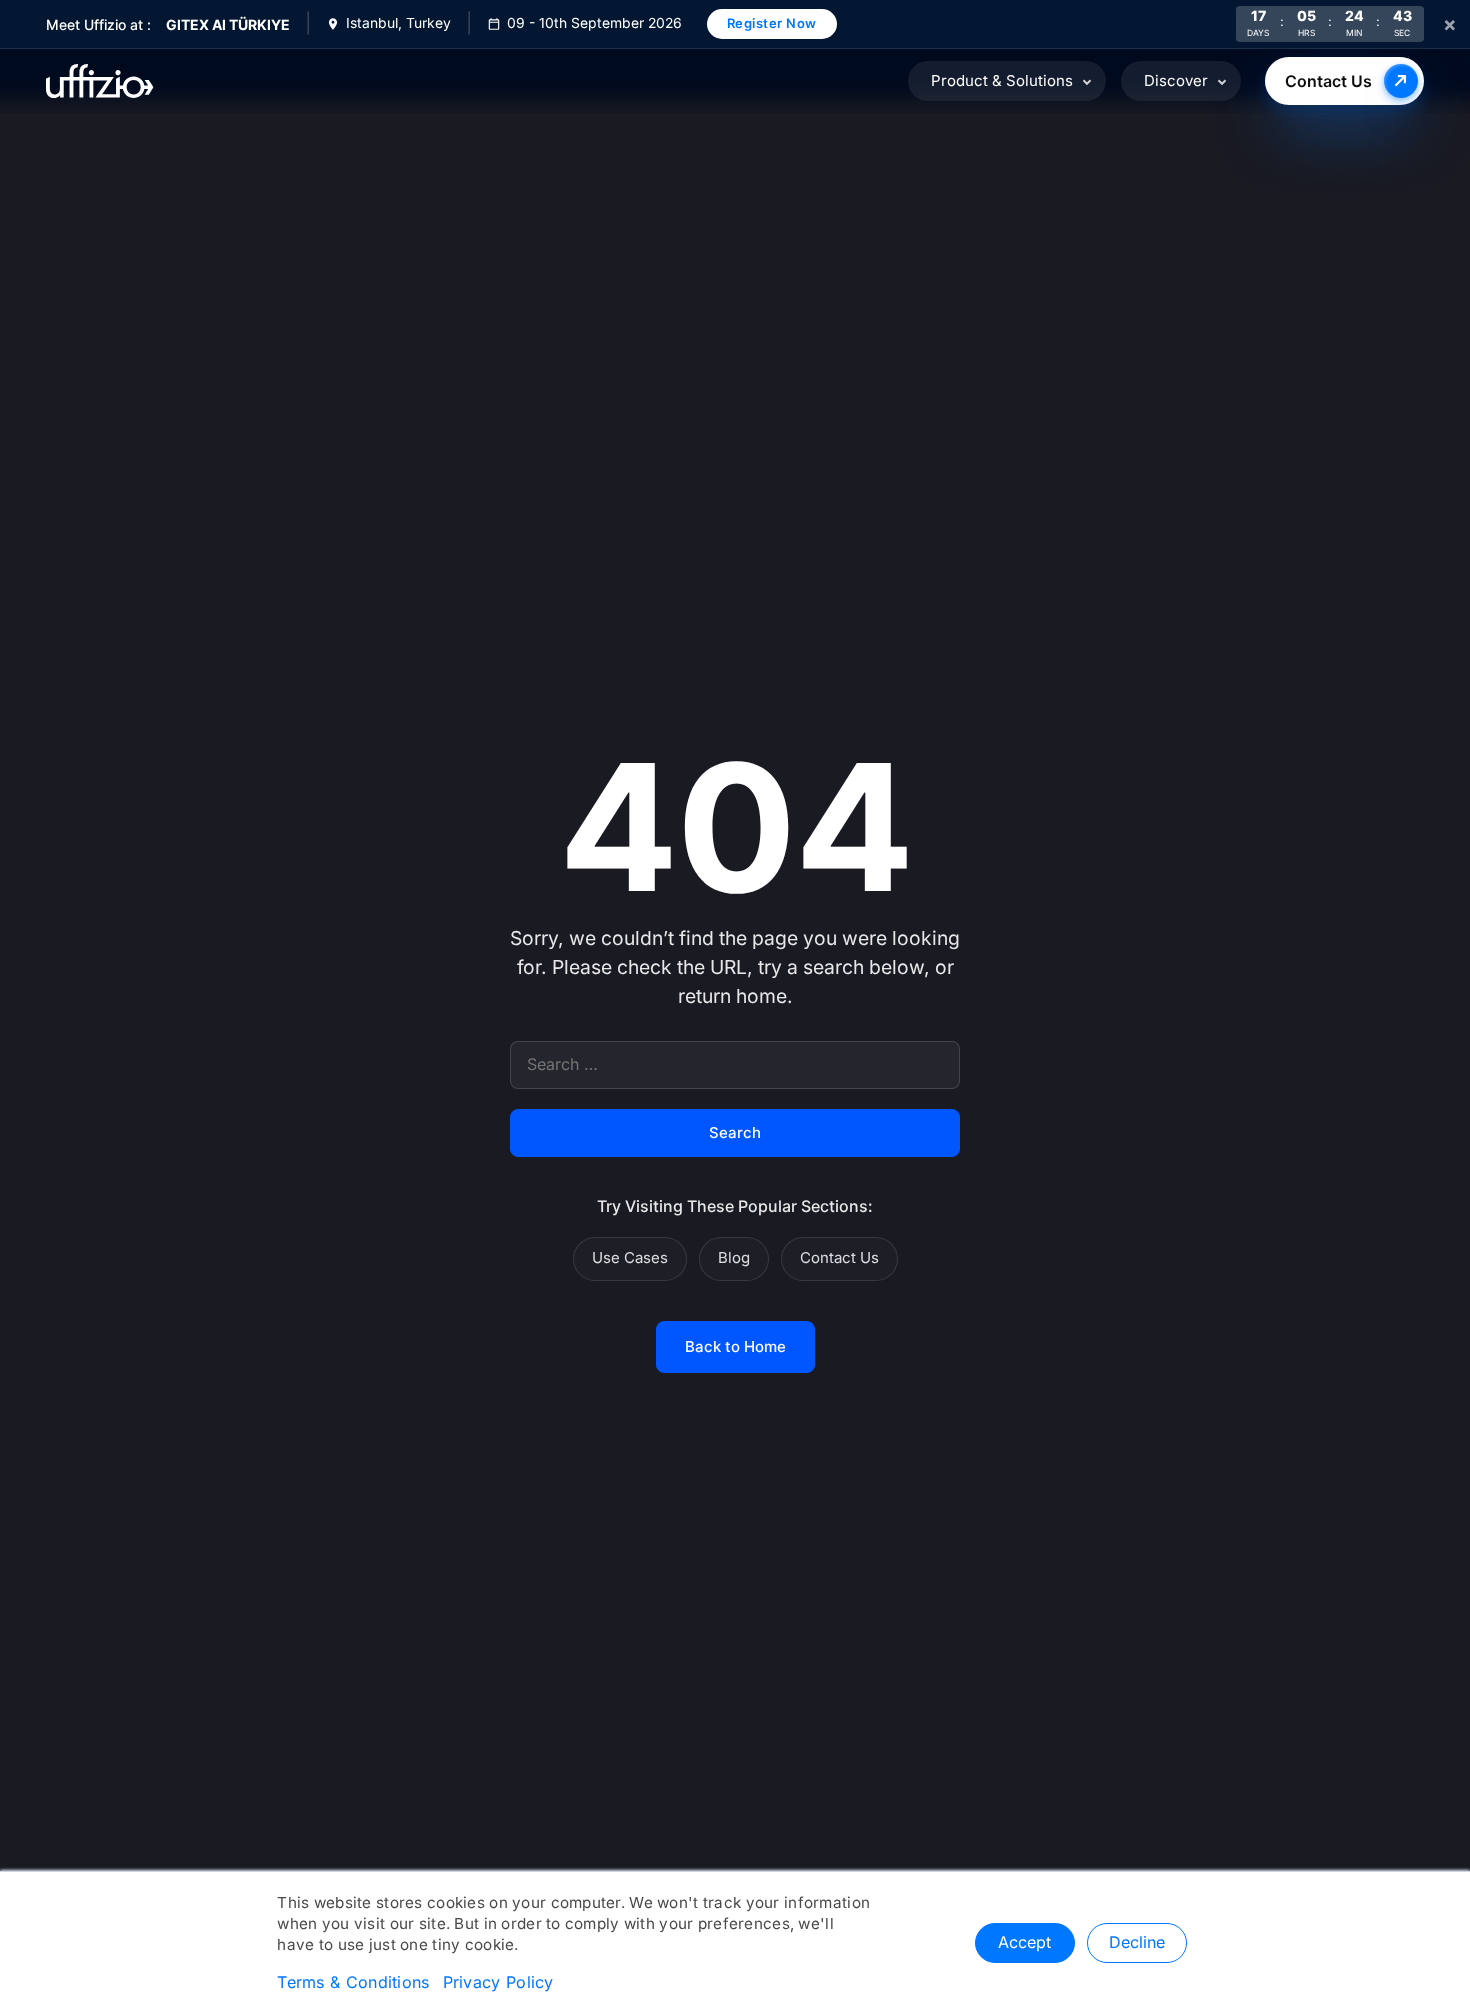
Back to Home (735, 1346)
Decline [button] (1137, 1943)
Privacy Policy (498, 1983)
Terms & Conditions (353, 1983)
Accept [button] (1024, 1943)
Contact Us (1328, 81)
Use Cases (630, 1258)
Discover (1176, 81)
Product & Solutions (1002, 81)
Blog (734, 1258)
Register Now (772, 23)
